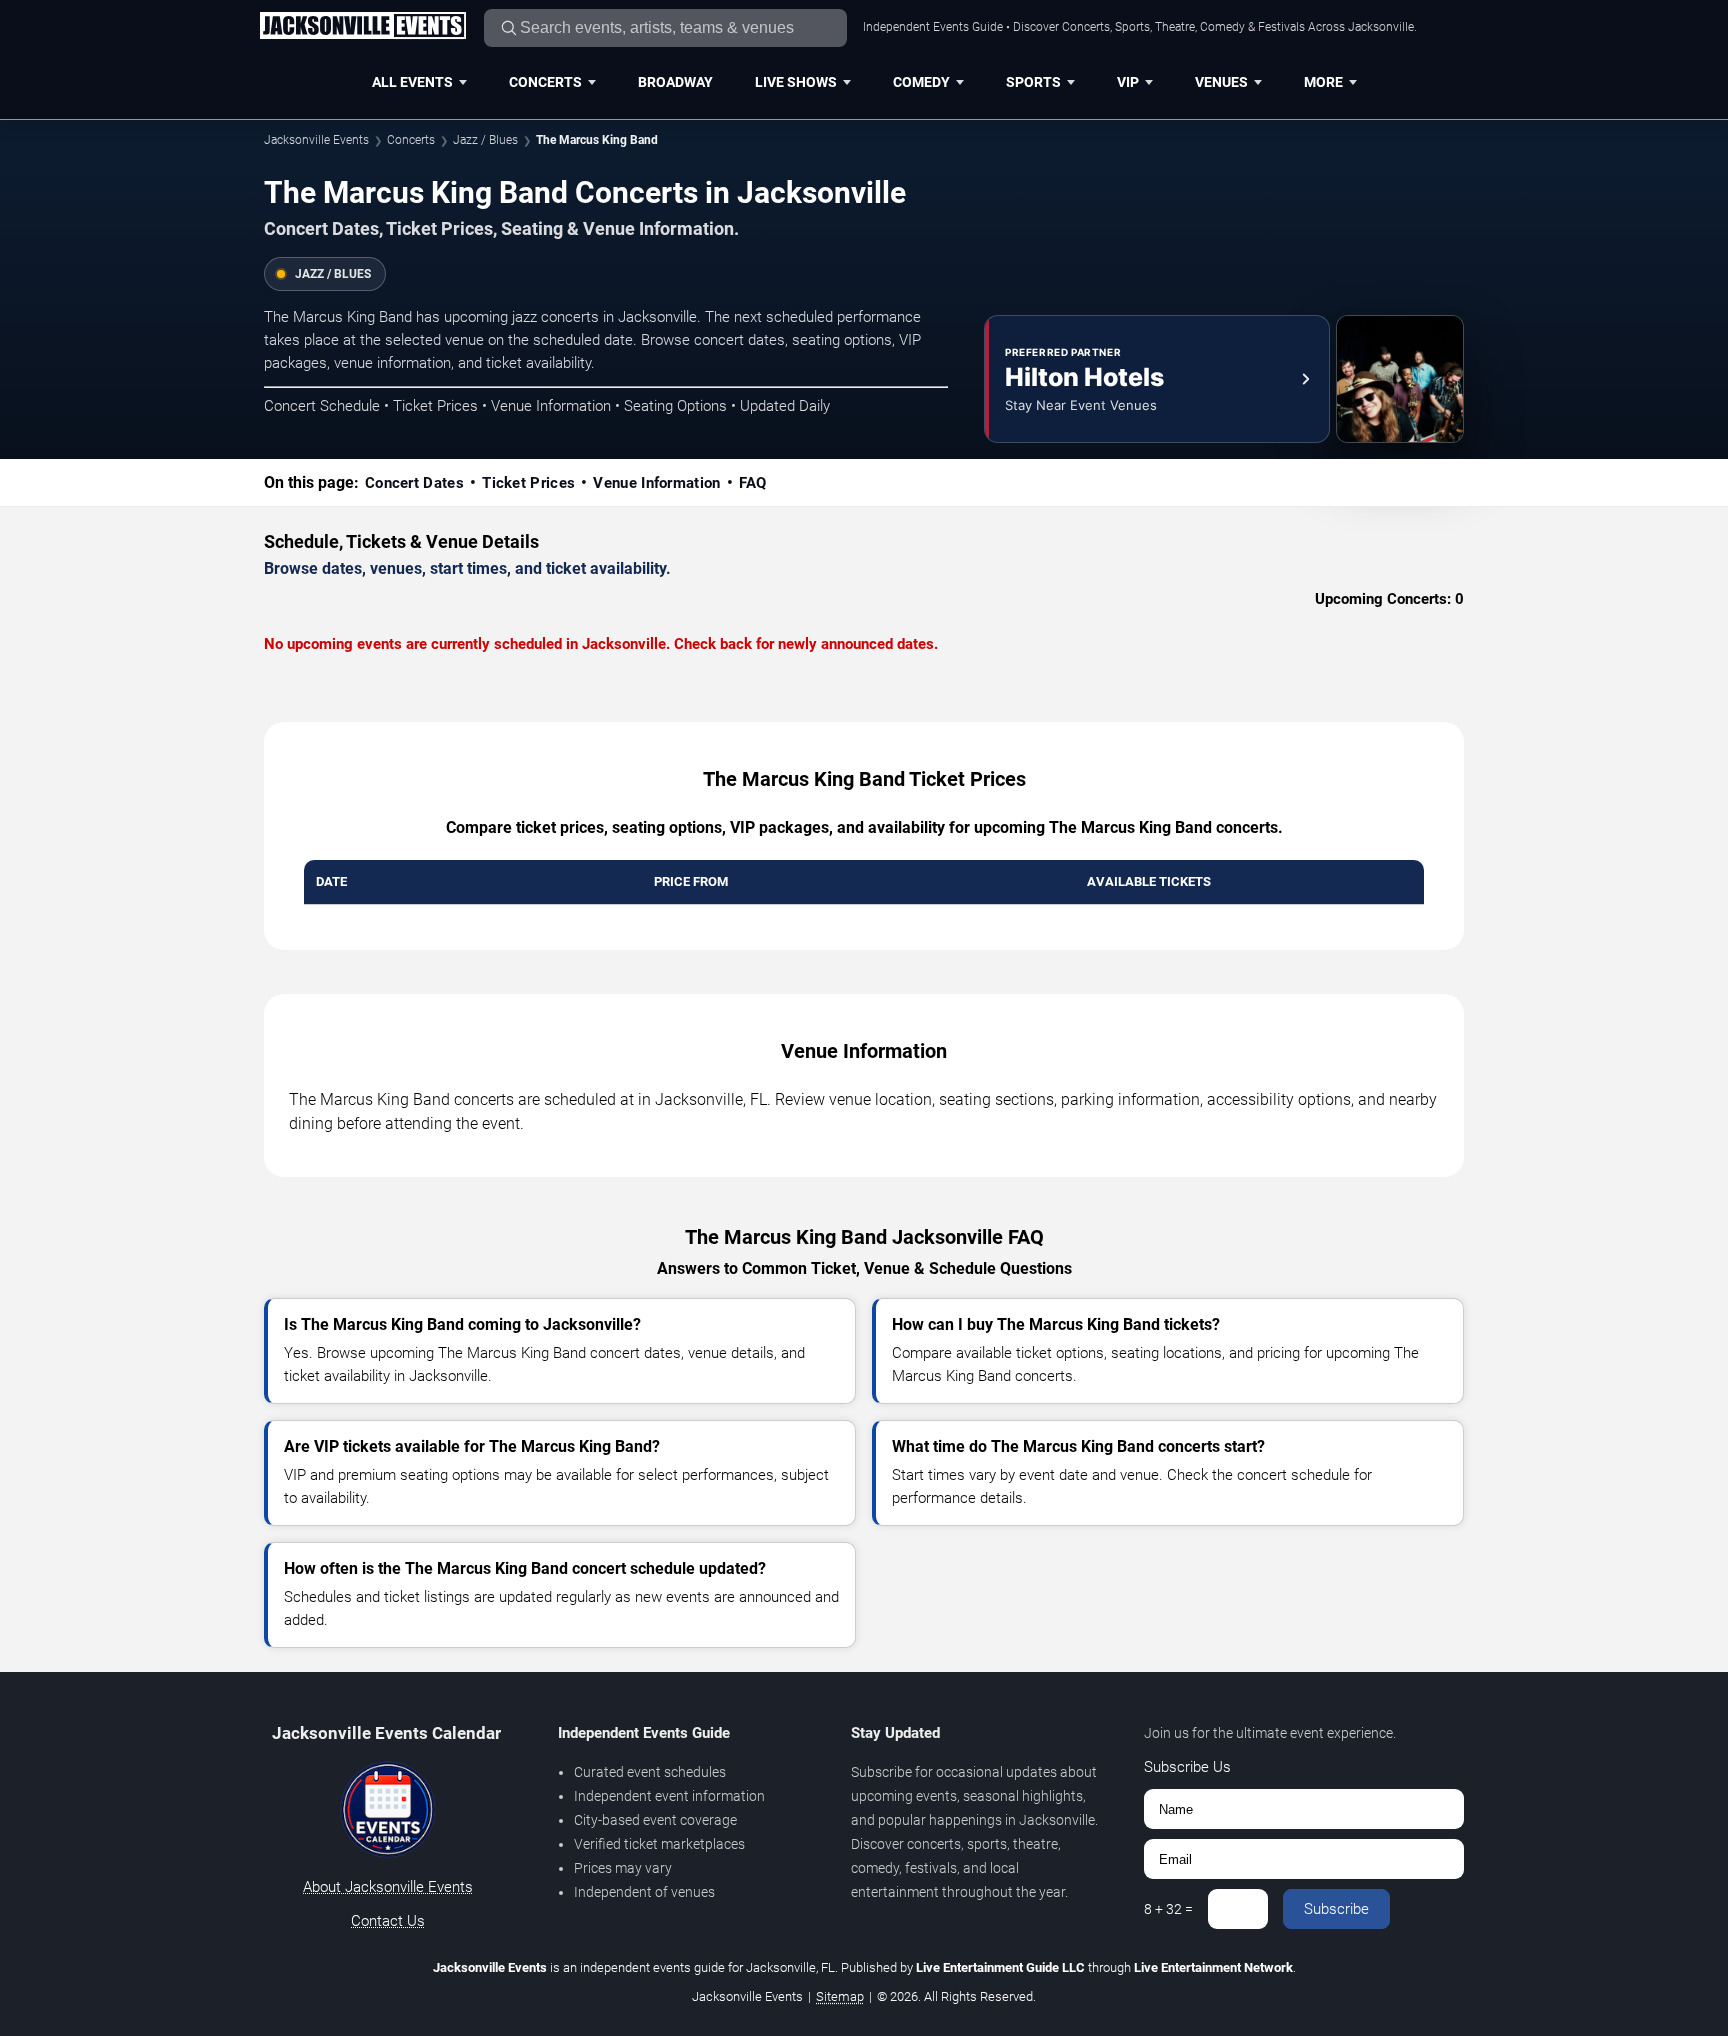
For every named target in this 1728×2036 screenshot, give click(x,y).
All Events (412, 82)
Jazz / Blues (485, 140)
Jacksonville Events (316, 140)
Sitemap (840, 1996)
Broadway (675, 82)
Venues (1221, 82)
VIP (1128, 82)
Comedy (921, 82)
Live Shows (796, 82)
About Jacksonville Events (388, 1887)
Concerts (545, 82)
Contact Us (388, 1921)
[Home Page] (362, 27)
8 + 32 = (1168, 1909)
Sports (1033, 82)
